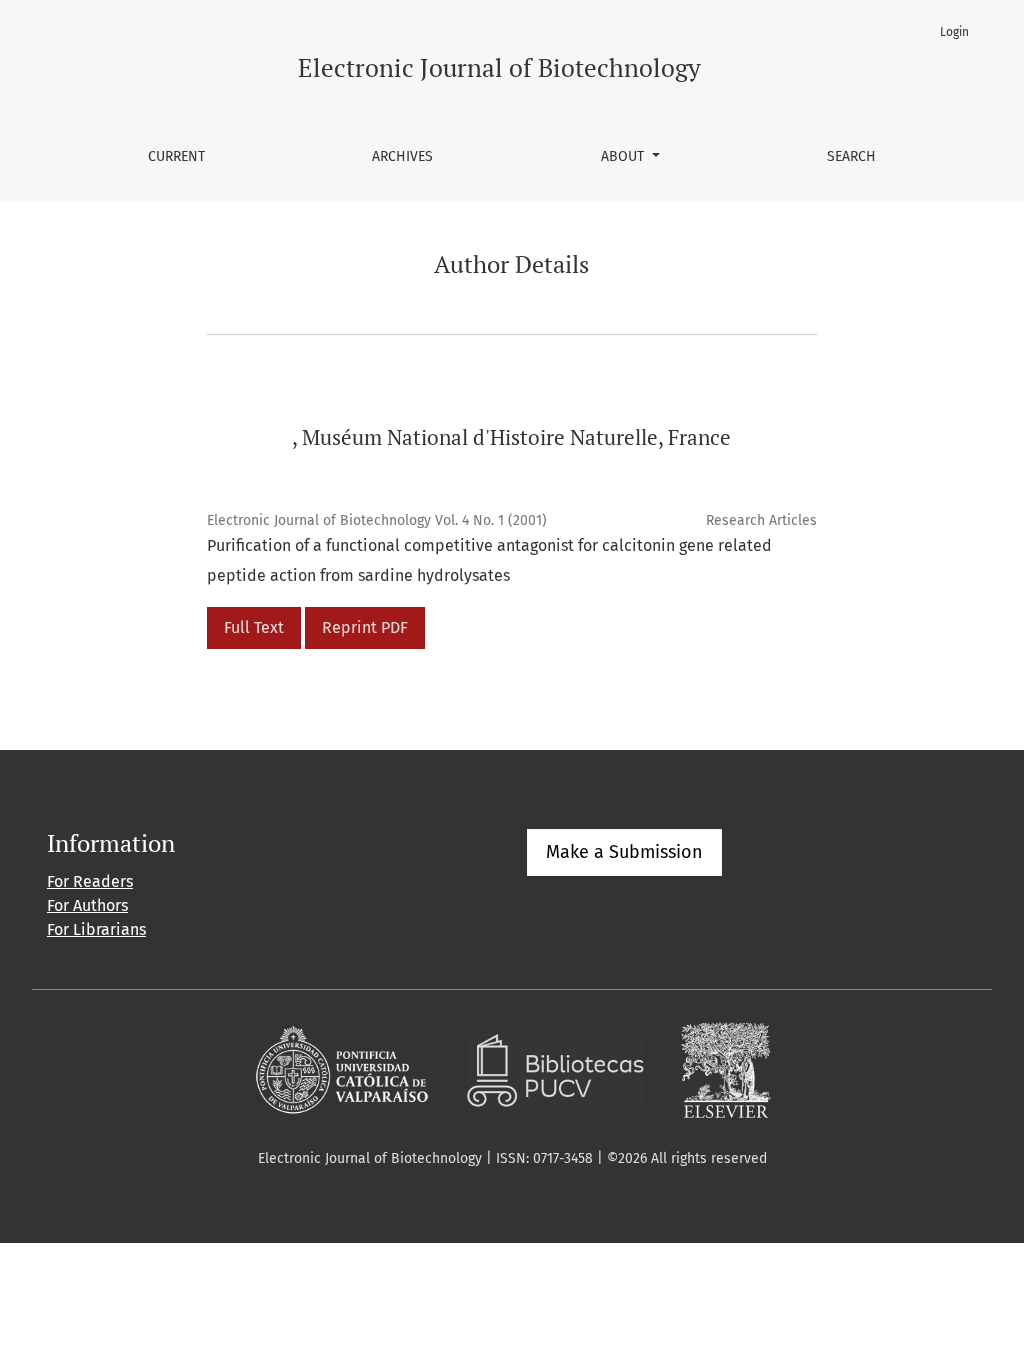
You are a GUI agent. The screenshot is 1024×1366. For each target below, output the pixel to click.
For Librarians (96, 929)
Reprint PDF (365, 627)
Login (954, 32)
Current (176, 156)
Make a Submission (624, 852)
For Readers (90, 881)
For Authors (87, 905)
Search (851, 156)
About (624, 156)
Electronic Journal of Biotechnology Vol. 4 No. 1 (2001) (377, 520)
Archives (402, 156)
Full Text (254, 627)
